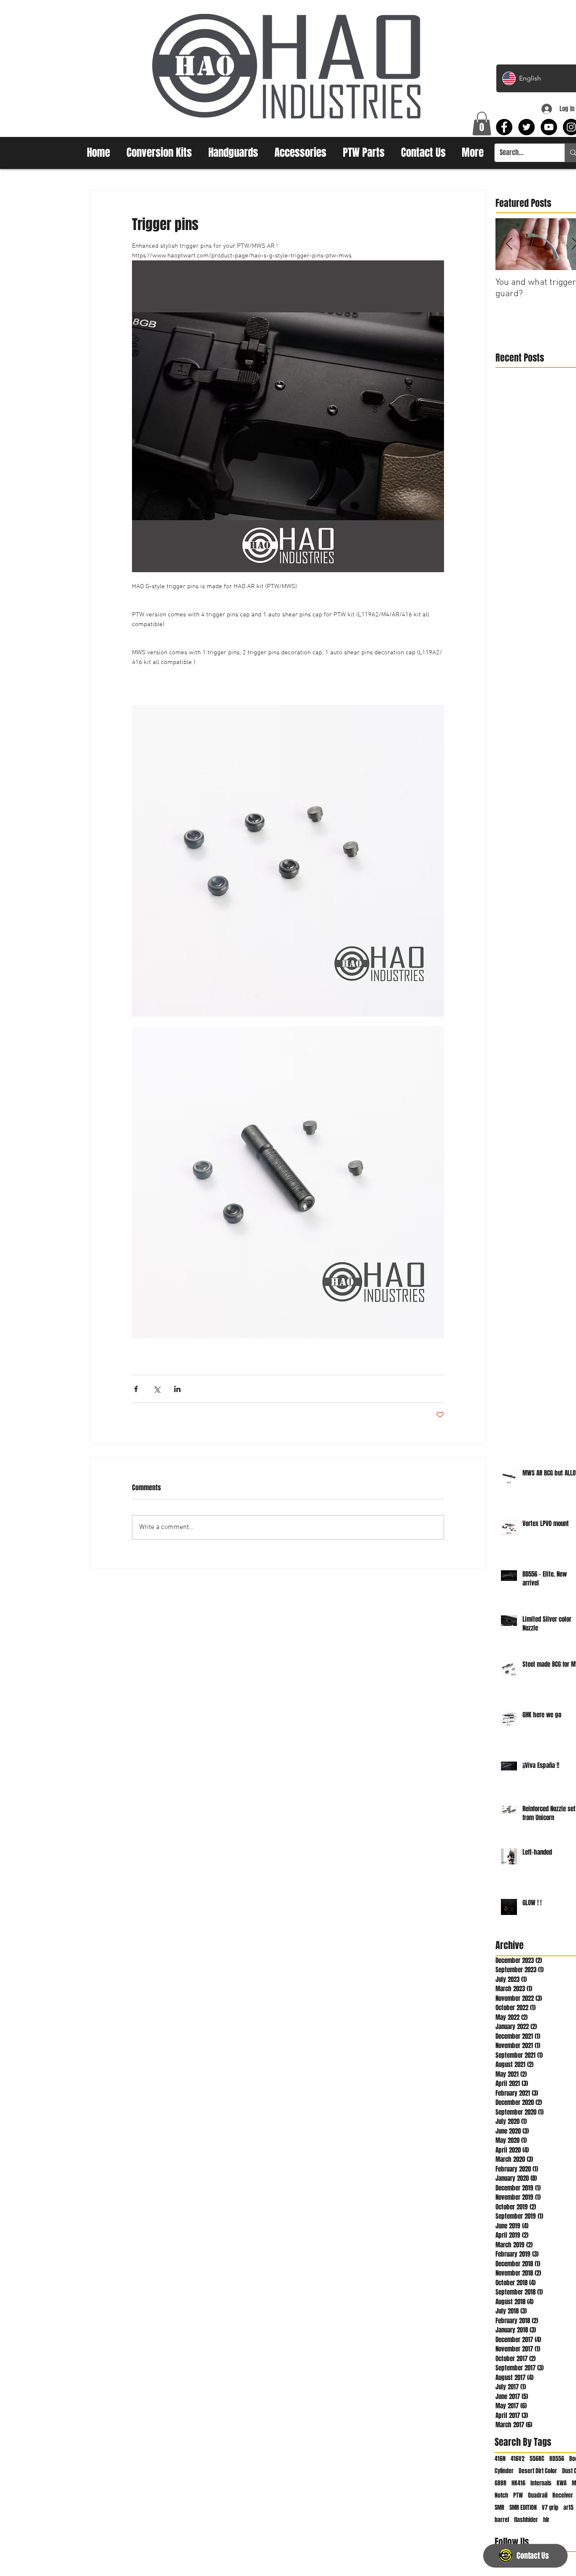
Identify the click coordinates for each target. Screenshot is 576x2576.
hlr (546, 2520)
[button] (482, 123)
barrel (502, 2520)
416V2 (518, 2459)
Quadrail (538, 2495)
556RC (537, 2459)
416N (500, 2459)
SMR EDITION (523, 2508)
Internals (541, 2483)
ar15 (568, 2508)
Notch (501, 2495)
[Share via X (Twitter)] (157, 1389)
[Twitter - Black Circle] (526, 127)
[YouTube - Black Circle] (549, 127)
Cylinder (504, 2471)
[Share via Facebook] (136, 1389)
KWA (562, 2483)
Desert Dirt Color (538, 2471)
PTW (518, 2495)
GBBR (501, 2483)
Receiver (563, 2495)
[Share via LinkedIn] (177, 1389)
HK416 (518, 2483)
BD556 (557, 2459)
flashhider (526, 2520)
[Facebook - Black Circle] (504, 127)
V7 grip (550, 2508)
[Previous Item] (509, 244)
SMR (499, 2508)
